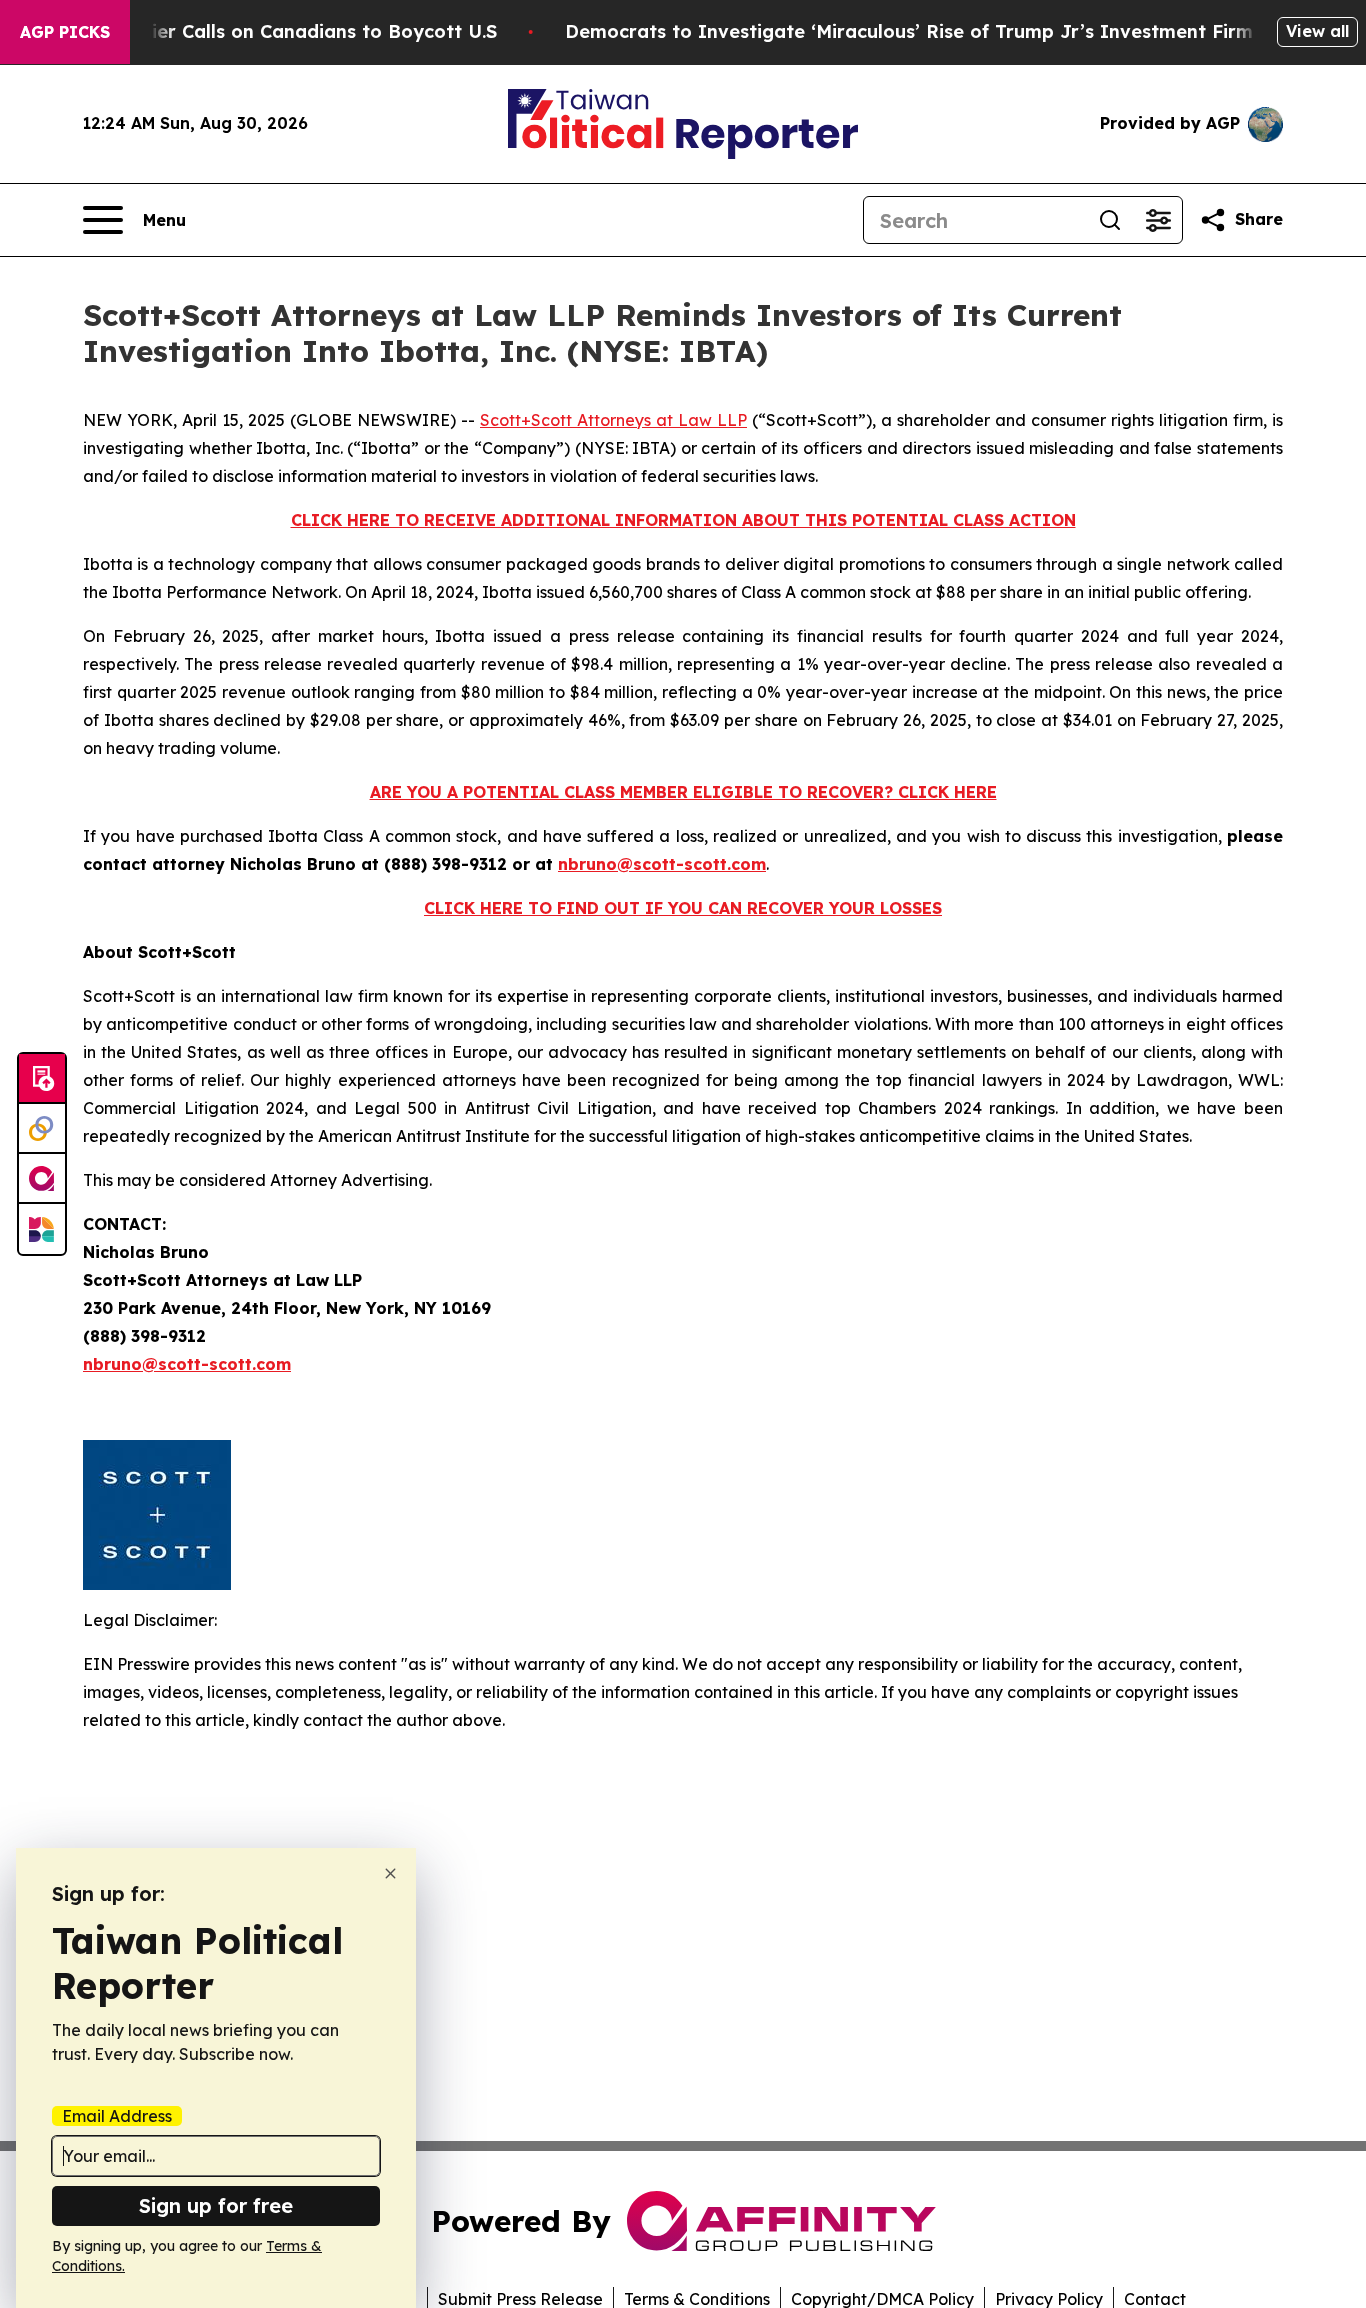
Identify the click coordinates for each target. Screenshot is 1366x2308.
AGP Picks (65, 32)
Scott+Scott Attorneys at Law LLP (613, 420)
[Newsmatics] (42, 1229)
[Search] (1110, 220)
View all (1317, 31)
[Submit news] (42, 1079)
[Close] (390, 1873)
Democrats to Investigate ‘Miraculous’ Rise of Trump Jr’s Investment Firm (909, 31)
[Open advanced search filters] (1158, 220)
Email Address (117, 2116)
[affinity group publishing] (42, 1179)
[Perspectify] (42, 1129)
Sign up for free (216, 2205)
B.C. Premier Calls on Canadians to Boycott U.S (281, 31)
